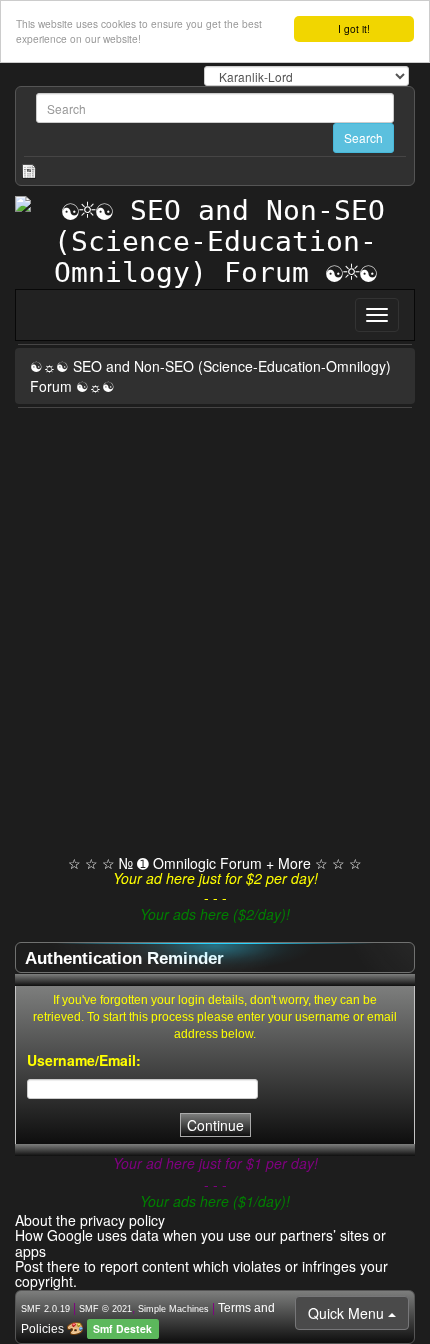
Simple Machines (173, 1309)
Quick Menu (348, 1313)
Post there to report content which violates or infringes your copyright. (201, 1273)
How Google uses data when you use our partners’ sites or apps (200, 1242)
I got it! (354, 28)
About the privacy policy (90, 1220)
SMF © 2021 (105, 1309)
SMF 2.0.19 (45, 1309)
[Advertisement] (215, 633)
